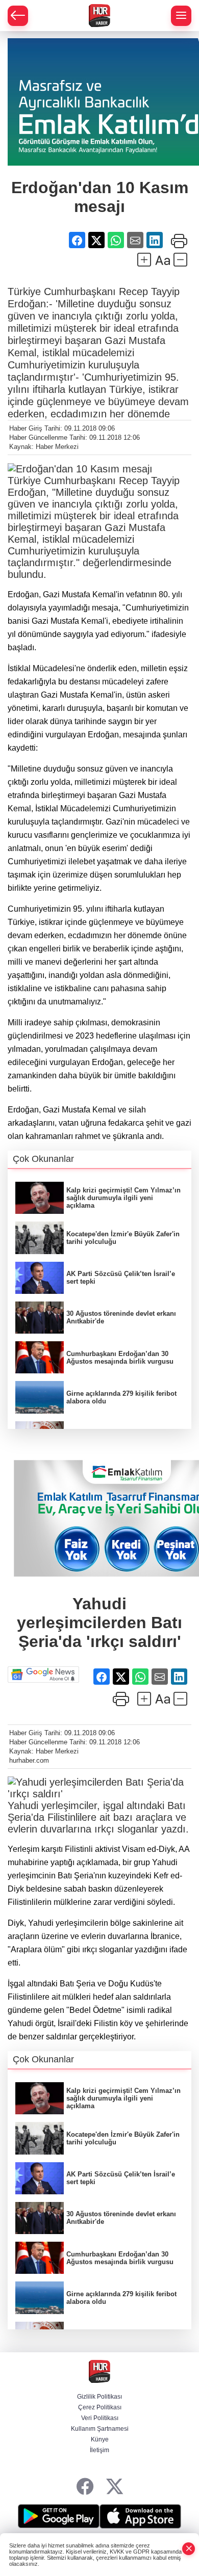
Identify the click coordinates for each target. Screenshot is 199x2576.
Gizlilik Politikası (99, 2397)
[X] (115, 2487)
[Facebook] (85, 2487)
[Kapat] (189, 2549)
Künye (100, 2439)
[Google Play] (59, 2516)
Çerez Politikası (100, 2407)
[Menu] (181, 16)
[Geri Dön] (18, 16)
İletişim (99, 2450)
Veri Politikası (100, 2418)
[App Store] (140, 2516)
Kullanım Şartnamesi (100, 2429)
